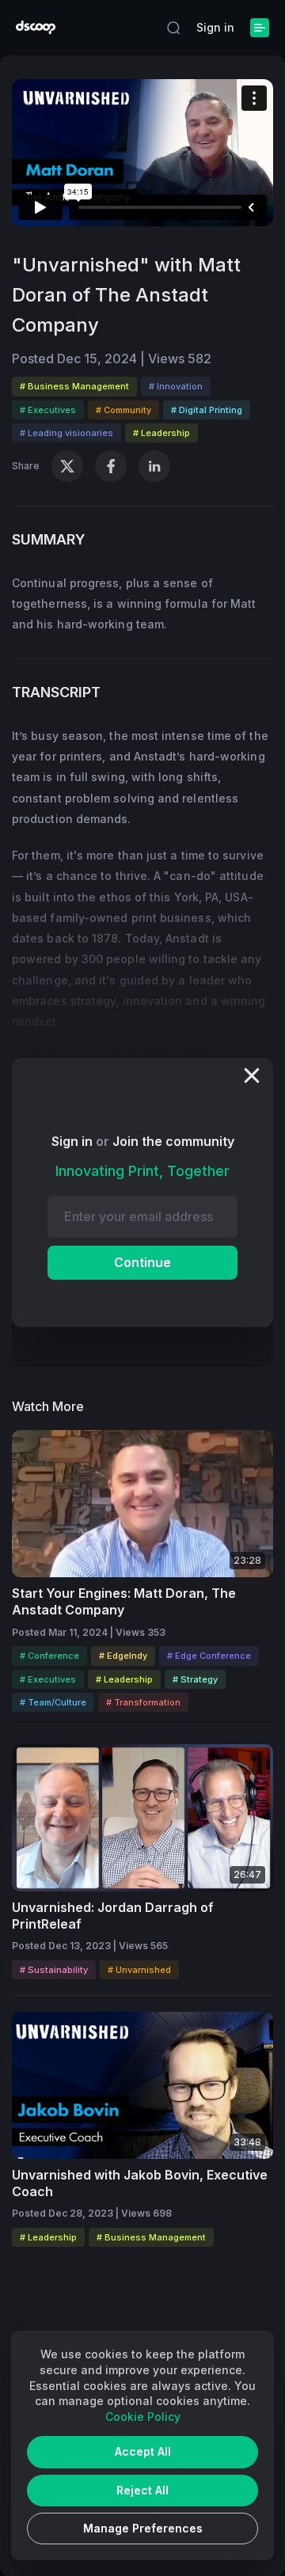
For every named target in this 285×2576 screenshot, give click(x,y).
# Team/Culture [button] (53, 1702)
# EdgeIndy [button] (123, 1656)
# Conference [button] (49, 1656)
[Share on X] (67, 466)
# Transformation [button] (143, 1702)
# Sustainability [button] (54, 1970)
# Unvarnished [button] (139, 1970)
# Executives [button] (48, 410)
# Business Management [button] (74, 386)
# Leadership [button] (161, 433)
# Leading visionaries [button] (66, 433)
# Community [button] (123, 410)
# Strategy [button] (195, 1679)
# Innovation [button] (176, 386)
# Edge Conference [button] (209, 1656)
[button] (173, 28)
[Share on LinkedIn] (154, 466)
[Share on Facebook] (111, 466)
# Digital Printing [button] (207, 410)
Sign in (215, 27)
